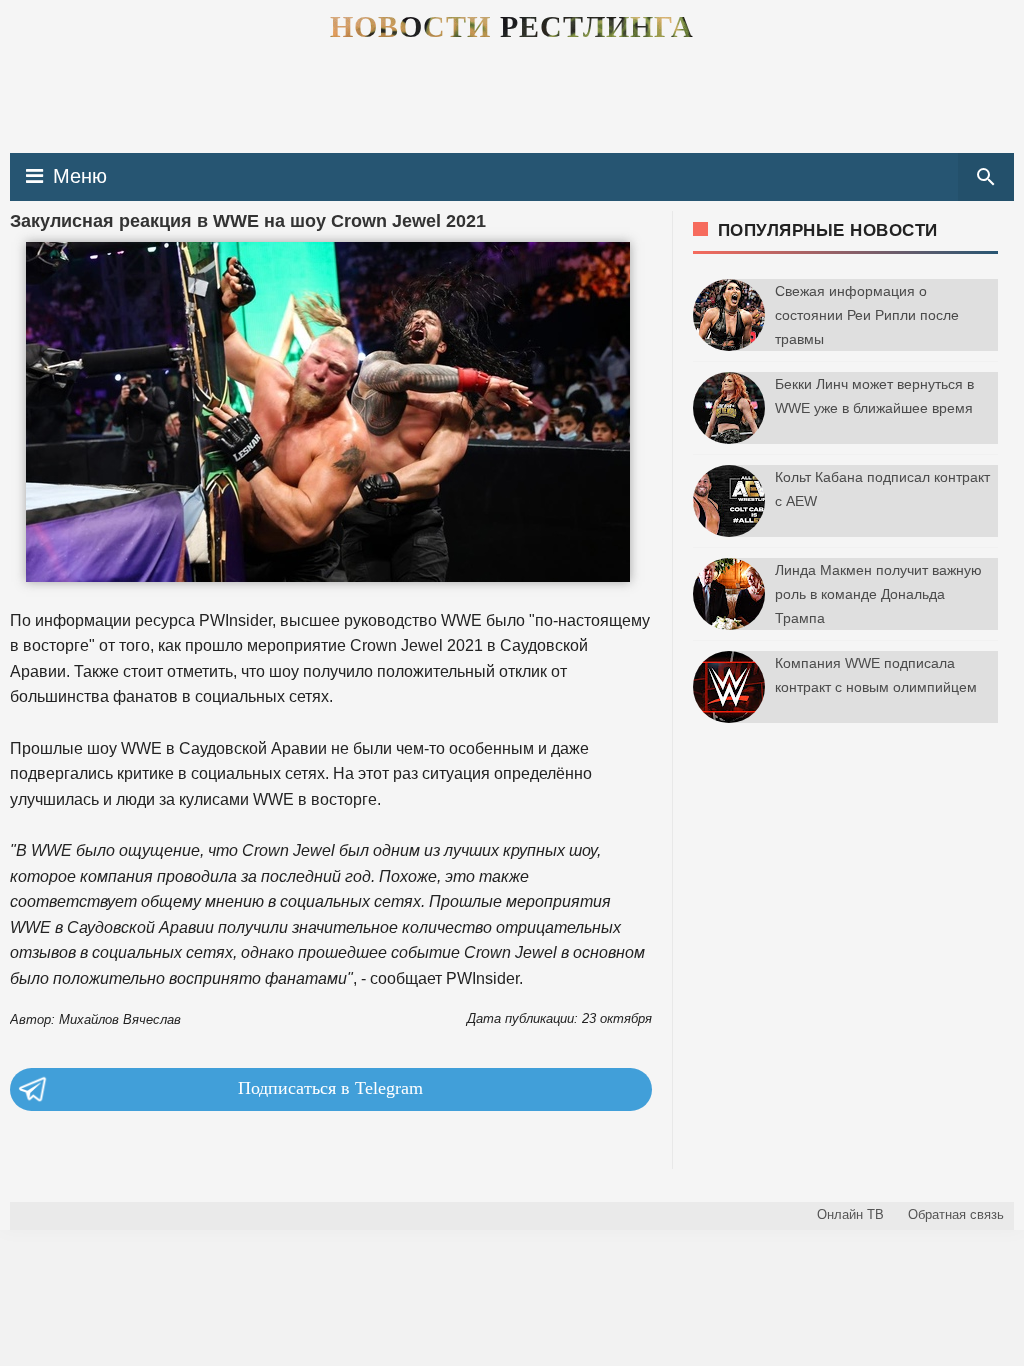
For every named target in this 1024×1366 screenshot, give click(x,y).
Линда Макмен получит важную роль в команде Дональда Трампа (878, 594)
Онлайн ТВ (850, 1214)
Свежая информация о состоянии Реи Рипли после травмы (867, 315)
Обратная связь (956, 1214)
